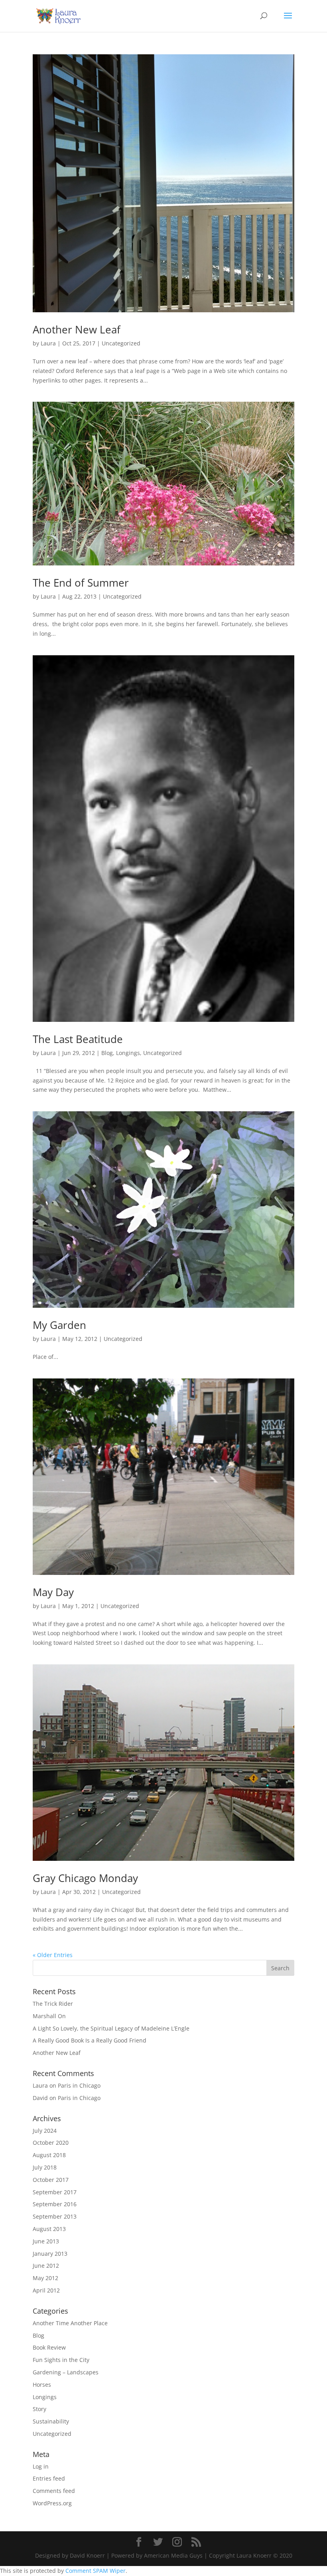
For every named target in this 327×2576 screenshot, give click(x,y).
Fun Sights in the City (61, 2360)
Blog (107, 1053)
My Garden (59, 1325)
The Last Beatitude (78, 1039)
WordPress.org (52, 2503)
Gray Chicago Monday (85, 1878)
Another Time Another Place (70, 2323)
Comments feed (54, 2491)
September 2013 (55, 2216)
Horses (42, 2385)
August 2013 (49, 2229)
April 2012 (46, 2290)
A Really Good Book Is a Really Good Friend (90, 2040)
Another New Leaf (77, 329)
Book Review (49, 2347)
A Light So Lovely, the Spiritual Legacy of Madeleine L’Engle (111, 2028)
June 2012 (46, 2266)
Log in (41, 2466)
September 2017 (55, 2192)
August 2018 (49, 2155)
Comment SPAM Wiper (96, 2571)
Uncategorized (121, 343)
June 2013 (46, 2241)
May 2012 (45, 2278)
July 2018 (45, 2167)
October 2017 (51, 2180)
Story (39, 2409)
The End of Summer (81, 583)
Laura (48, 343)
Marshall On (49, 2016)
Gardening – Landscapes (66, 2372)
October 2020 (51, 2143)
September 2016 (55, 2204)
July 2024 (45, 2131)
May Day (53, 1592)
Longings (128, 1053)
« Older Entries (53, 1955)
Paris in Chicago (79, 2085)
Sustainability (51, 2421)
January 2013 (50, 2254)
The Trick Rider (53, 2004)
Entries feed (49, 2478)
